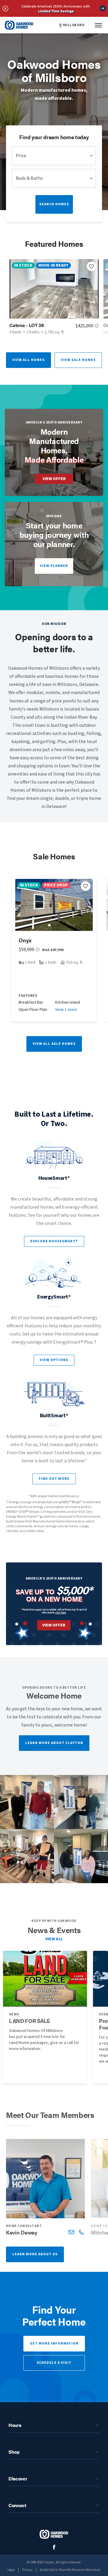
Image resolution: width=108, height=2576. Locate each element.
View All (54, 1939)
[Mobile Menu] (98, 25)
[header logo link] (19, 25)
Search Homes (54, 204)
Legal (11, 2570)
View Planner (54, 566)
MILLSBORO (74, 25)
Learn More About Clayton (54, 1743)
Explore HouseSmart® (54, 1241)
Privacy (27, 2570)
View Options (54, 1360)
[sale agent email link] (71, 2232)
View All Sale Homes (54, 1044)
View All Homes (28, 360)
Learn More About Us (35, 2254)
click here (61, 1612)
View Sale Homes (78, 360)
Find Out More (54, 1479)
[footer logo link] (54, 2534)
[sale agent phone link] (81, 2232)
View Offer (54, 479)
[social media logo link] (54, 2547)
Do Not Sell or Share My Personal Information (70, 2570)
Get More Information (54, 2343)
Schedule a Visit (54, 2363)
